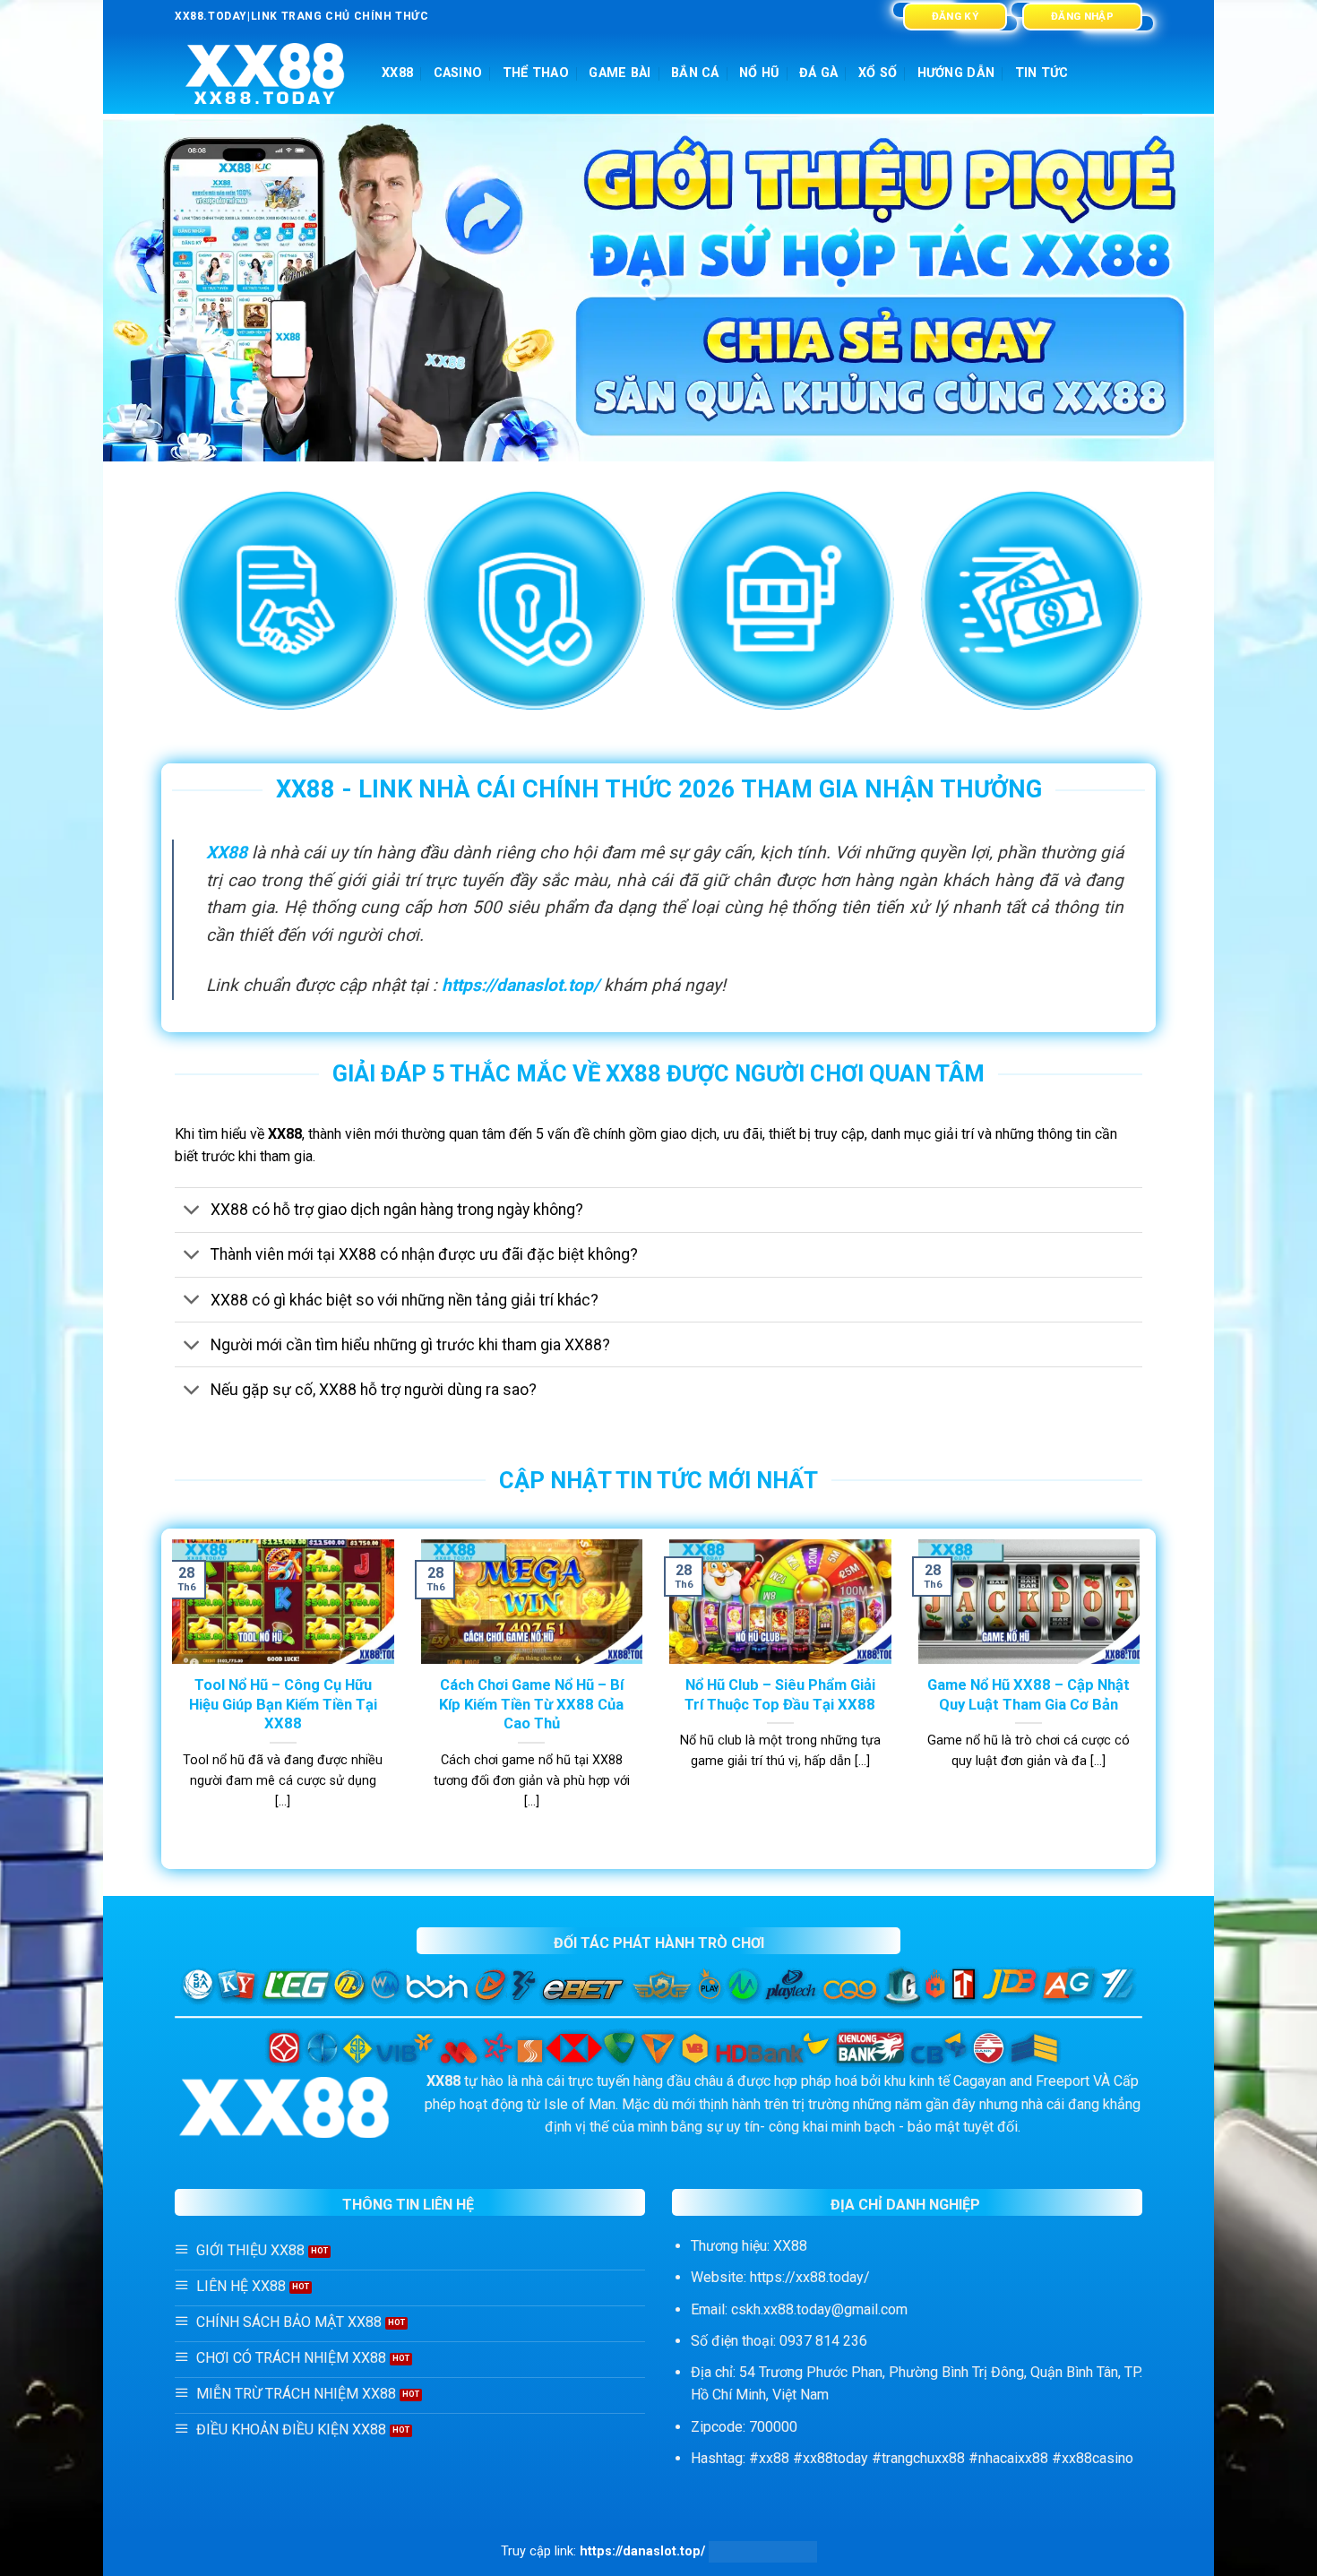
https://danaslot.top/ (521, 985)
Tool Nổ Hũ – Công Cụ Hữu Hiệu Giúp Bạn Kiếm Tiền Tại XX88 (283, 1704)
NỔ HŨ (759, 73)
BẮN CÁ (695, 73)
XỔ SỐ (878, 73)
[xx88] (265, 74)
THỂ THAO (536, 73)
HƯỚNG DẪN (956, 73)
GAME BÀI (620, 73)
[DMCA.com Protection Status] (763, 2551)
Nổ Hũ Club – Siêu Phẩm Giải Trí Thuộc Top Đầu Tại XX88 (780, 1695)
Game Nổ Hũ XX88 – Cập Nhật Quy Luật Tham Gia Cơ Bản (1029, 1695)
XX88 (397, 73)
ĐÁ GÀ (818, 73)
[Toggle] (192, 1212)
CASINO (458, 73)
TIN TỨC (1042, 73)
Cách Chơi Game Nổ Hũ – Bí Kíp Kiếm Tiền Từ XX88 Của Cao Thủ (531, 1704)
